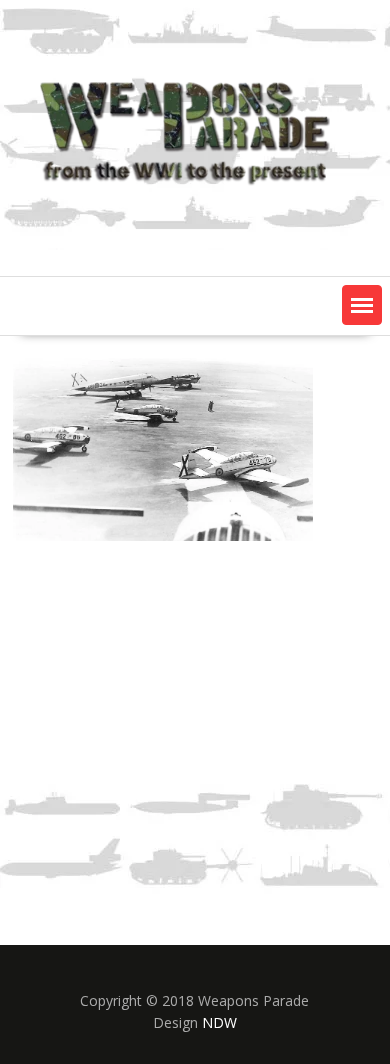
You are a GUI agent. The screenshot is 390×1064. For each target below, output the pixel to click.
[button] (362, 305)
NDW (219, 1022)
